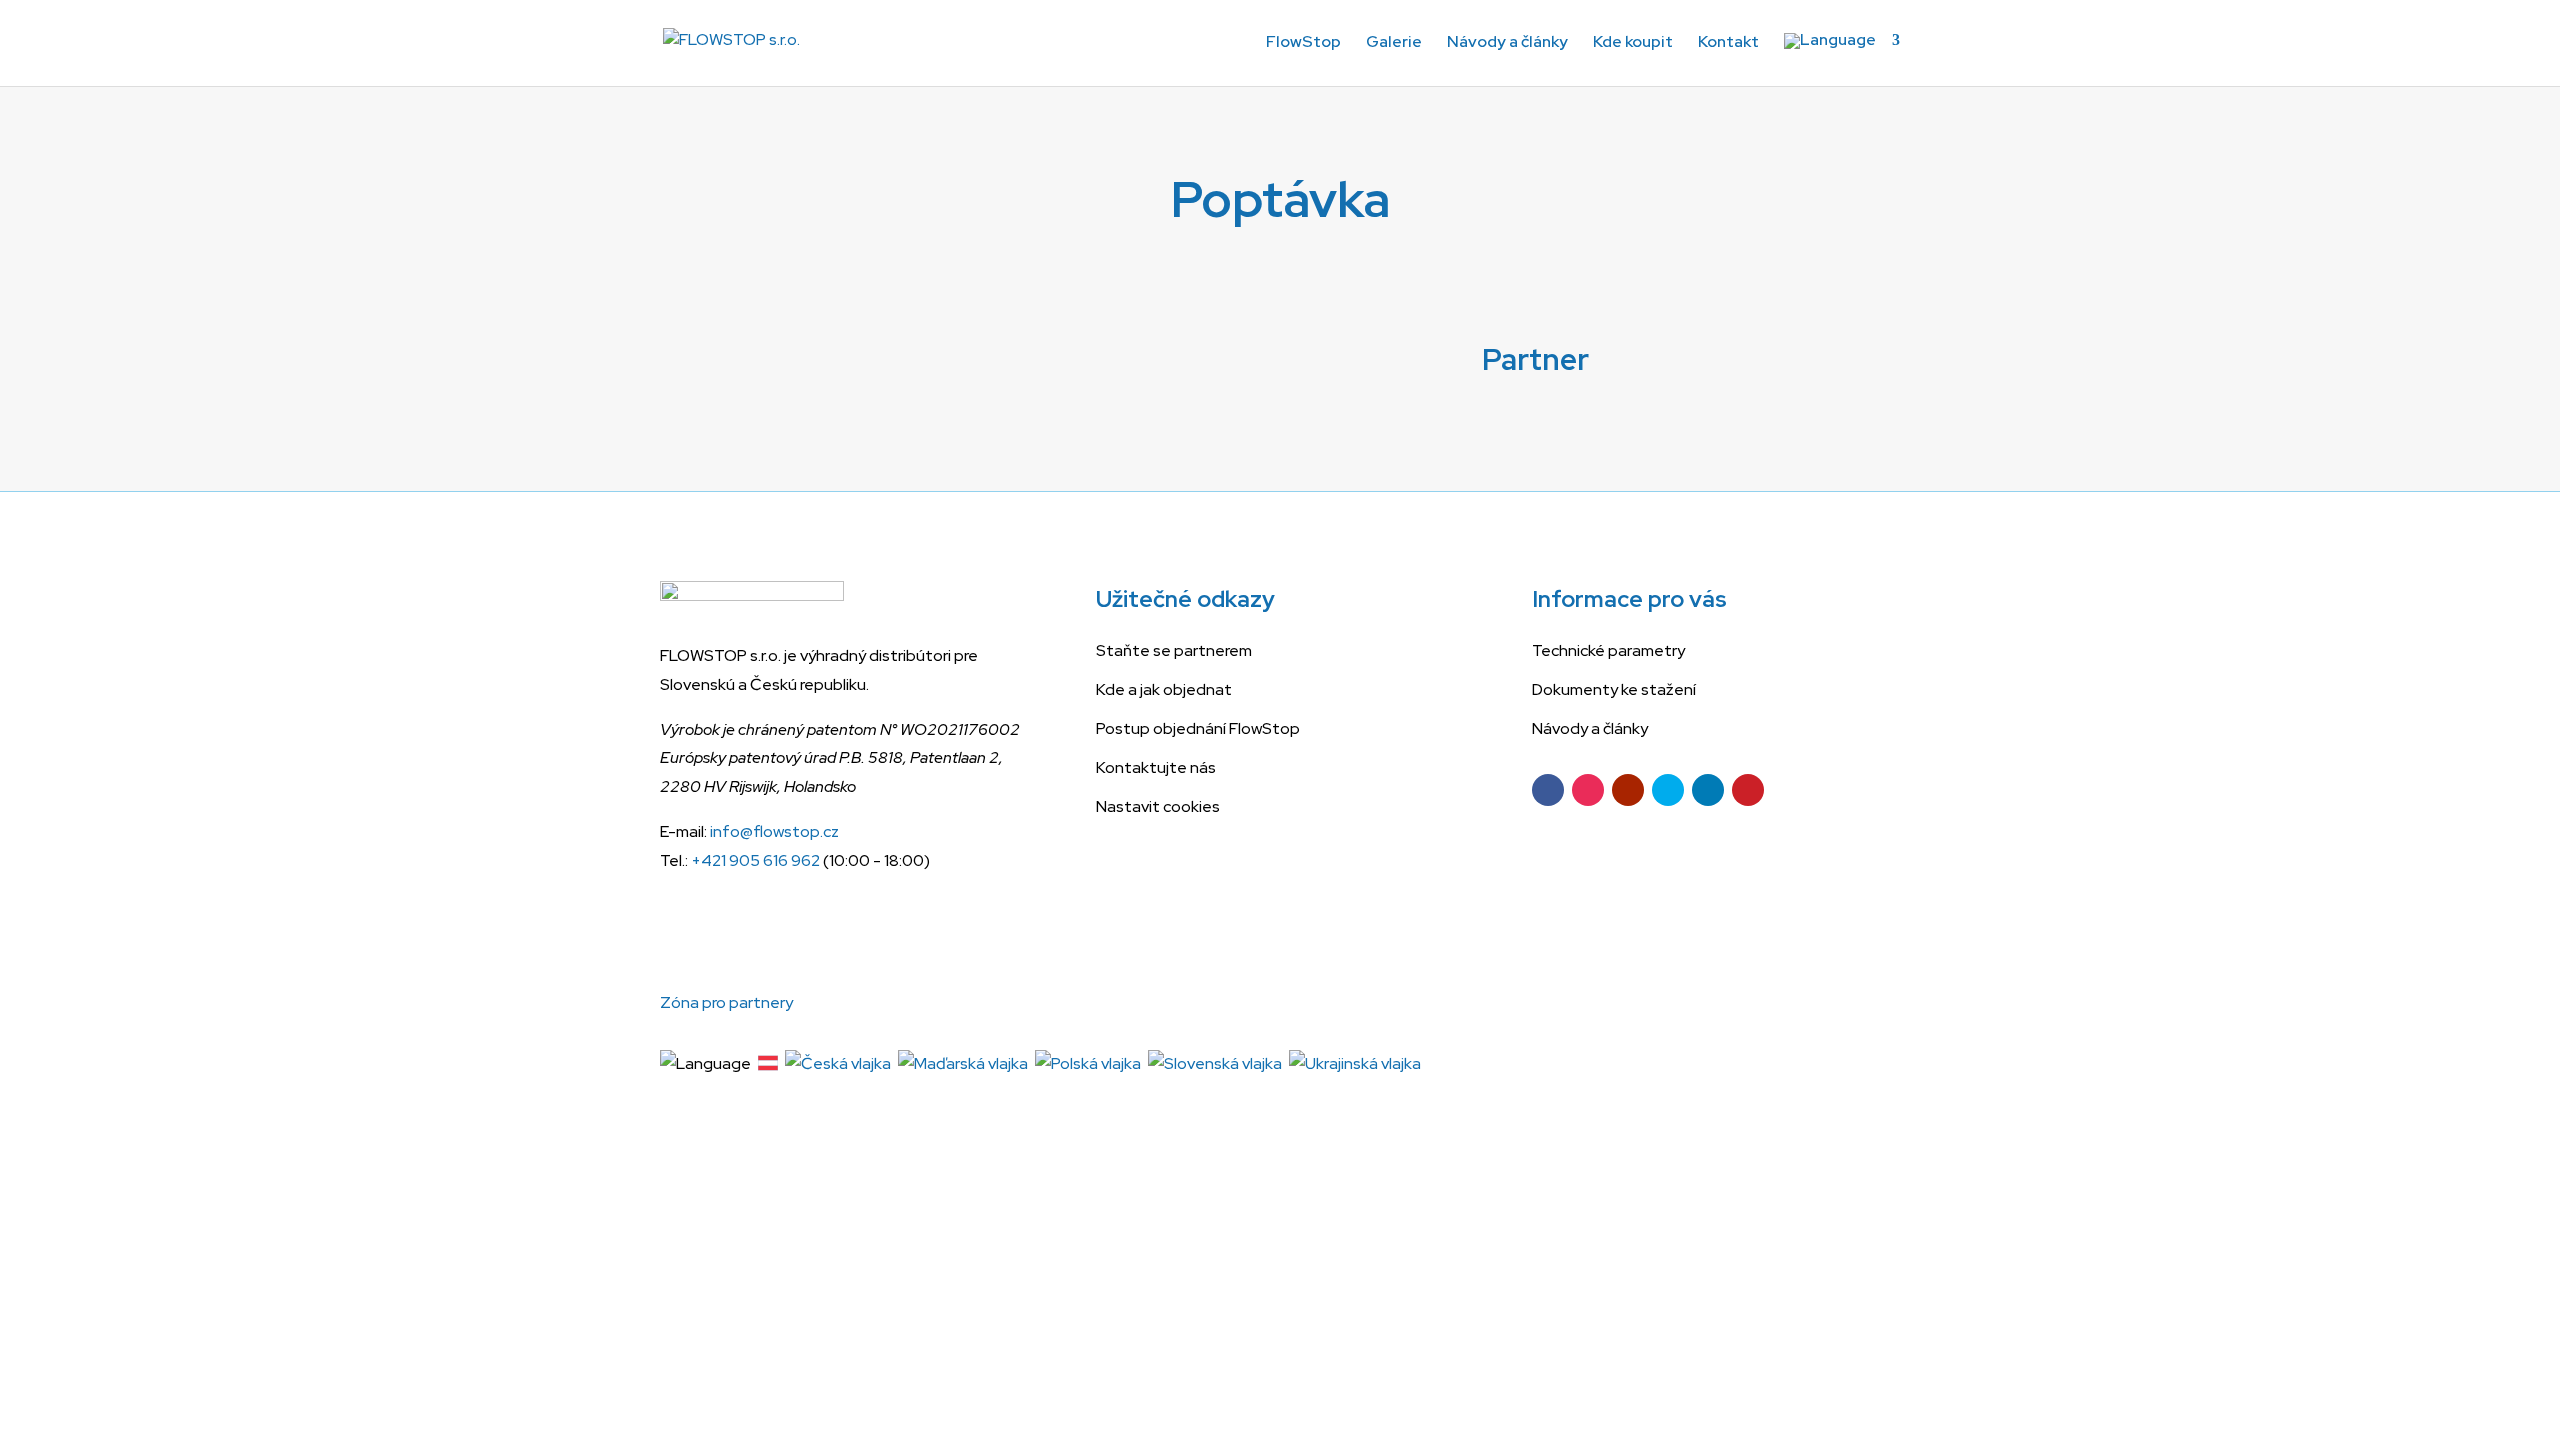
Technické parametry (1608, 650)
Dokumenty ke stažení (1614, 689)
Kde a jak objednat (1164, 689)
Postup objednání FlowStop (1198, 728)
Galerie (1394, 43)
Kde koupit (1633, 43)
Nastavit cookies (1158, 806)
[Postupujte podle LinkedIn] (1708, 790)
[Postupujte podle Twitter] (1668, 790)
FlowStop (1303, 43)
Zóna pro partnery (726, 1002)
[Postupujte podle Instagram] (1588, 790)
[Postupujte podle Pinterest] (1748, 790)
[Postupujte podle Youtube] (1628, 790)
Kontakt (1728, 43)
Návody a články (1507, 43)
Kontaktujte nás (1156, 767)
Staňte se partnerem (1174, 650)
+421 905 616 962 (755, 860)
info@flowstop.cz (774, 831)
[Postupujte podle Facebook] (1548, 790)
